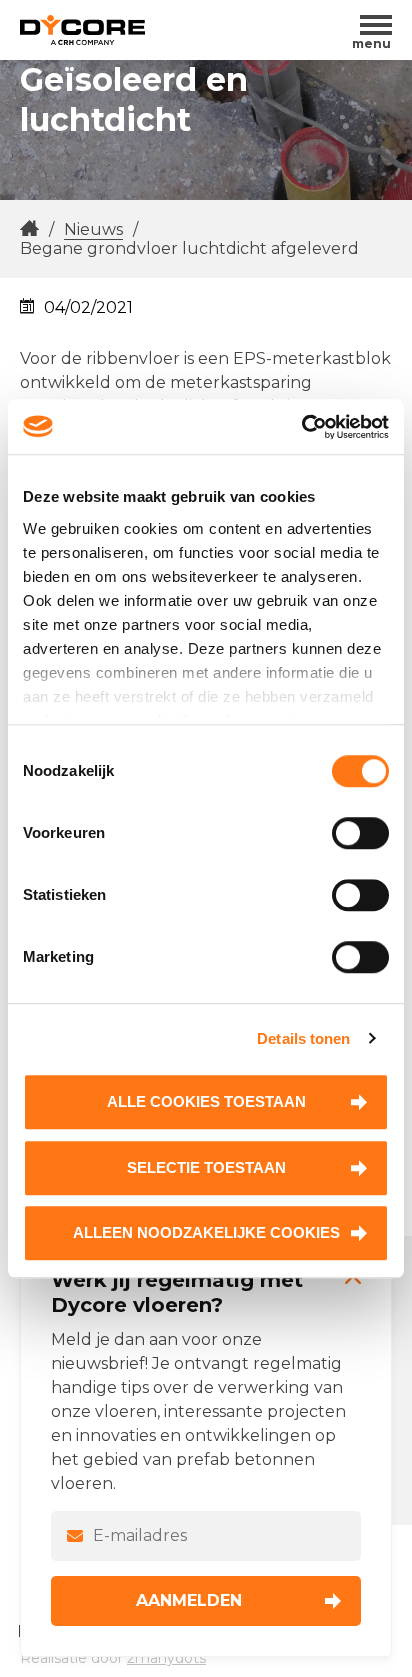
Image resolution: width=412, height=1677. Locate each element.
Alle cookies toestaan (206, 1101)
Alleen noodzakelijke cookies (206, 1232)
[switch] (360, 833)
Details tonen (303, 1038)
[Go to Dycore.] (29, 229)
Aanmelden (189, 1600)
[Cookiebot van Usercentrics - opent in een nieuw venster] (301, 427)
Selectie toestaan (206, 1167)
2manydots (166, 1658)
